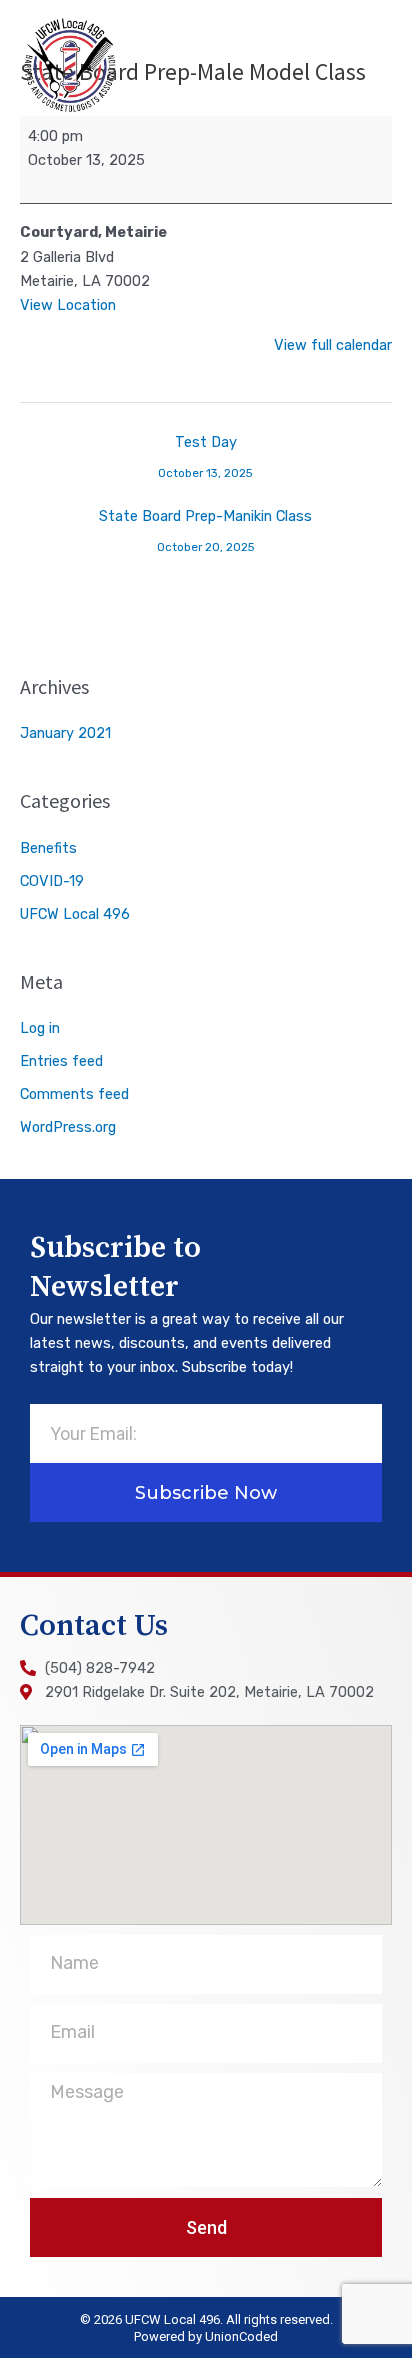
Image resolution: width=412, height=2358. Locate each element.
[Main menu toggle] (369, 65)
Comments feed (74, 1094)
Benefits (48, 848)
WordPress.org (68, 1127)
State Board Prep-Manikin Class (205, 521)
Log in (40, 1028)
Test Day (205, 447)
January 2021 (65, 733)
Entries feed (61, 1061)
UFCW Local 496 (75, 914)
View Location (68, 305)
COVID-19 (52, 881)
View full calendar (333, 345)
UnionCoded (241, 2336)
